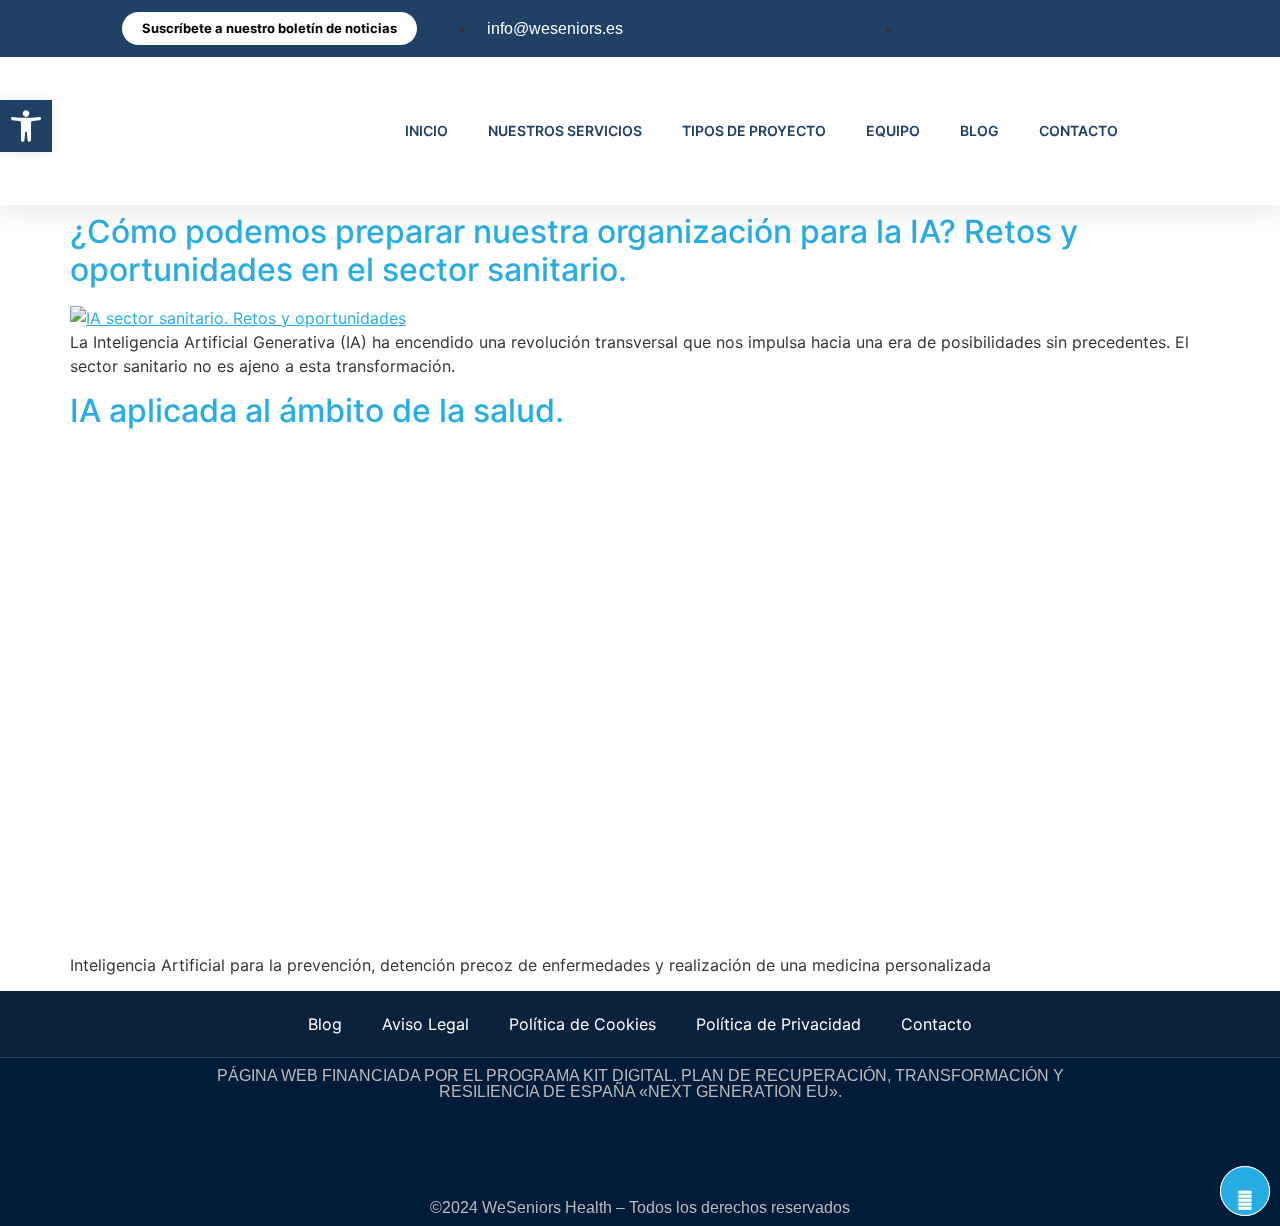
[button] (26, 126)
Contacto (936, 1024)
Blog (325, 1024)
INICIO (426, 130)
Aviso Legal (425, 1024)
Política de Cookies (582, 1024)
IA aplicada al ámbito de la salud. (317, 410)
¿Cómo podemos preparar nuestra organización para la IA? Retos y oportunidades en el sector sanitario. (574, 250)
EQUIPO (893, 130)
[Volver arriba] (1245, 1191)
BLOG (979, 130)
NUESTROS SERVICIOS (565, 130)
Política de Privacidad (778, 1024)
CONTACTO (1078, 130)
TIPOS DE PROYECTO (754, 130)
